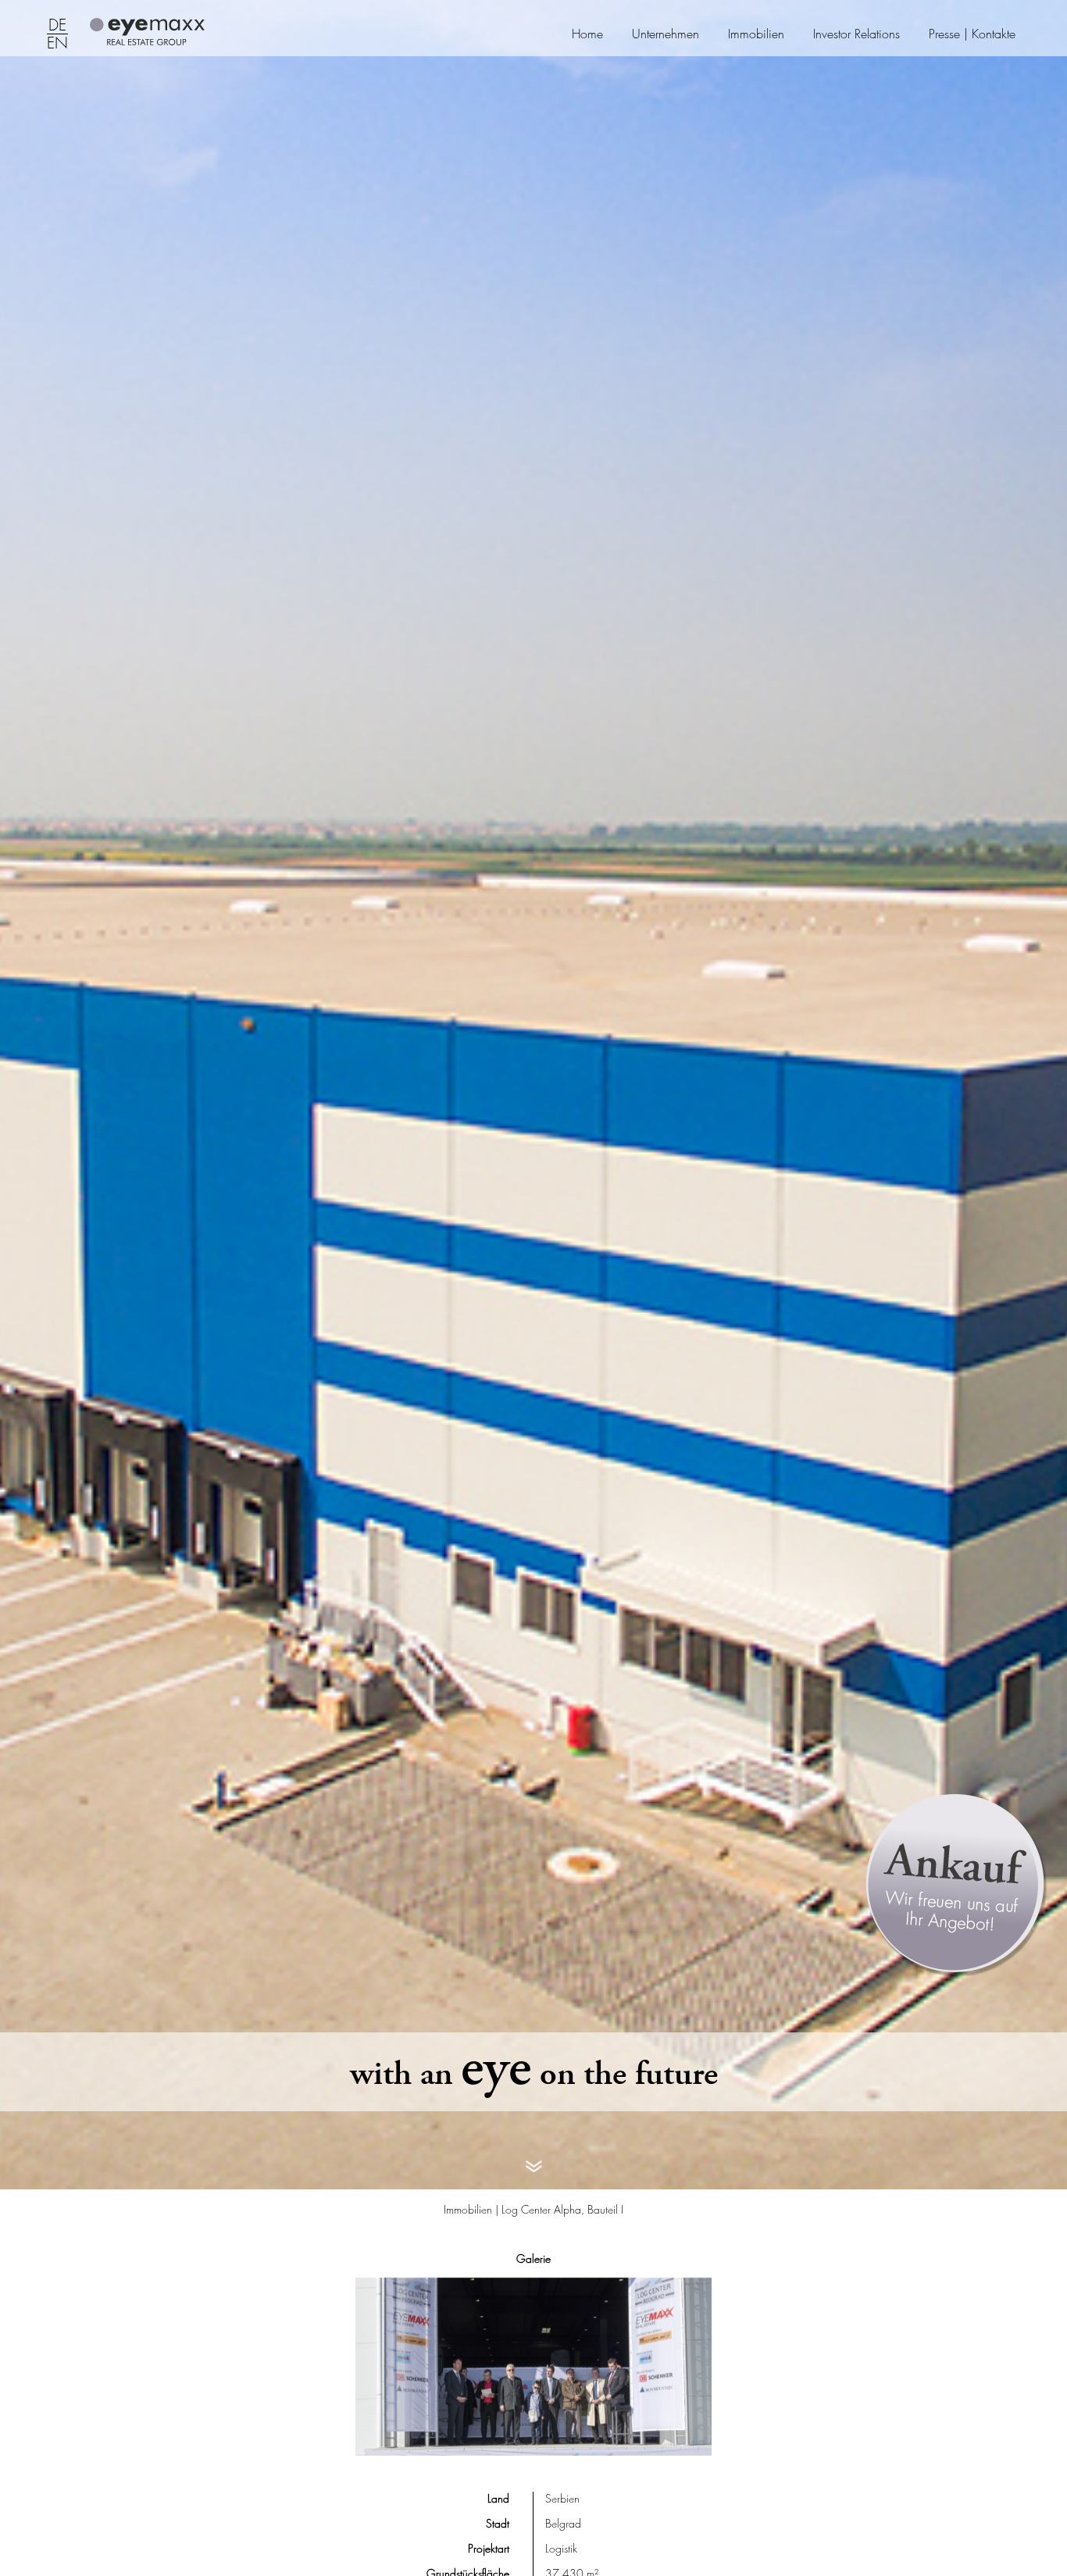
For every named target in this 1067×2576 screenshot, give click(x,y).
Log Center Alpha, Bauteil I (562, 2209)
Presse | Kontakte (972, 34)
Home (587, 34)
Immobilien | (473, 2209)
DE (57, 26)
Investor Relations (856, 34)
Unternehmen (666, 34)
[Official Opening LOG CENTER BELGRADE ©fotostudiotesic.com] (533, 2367)
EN (57, 44)
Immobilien (756, 34)
